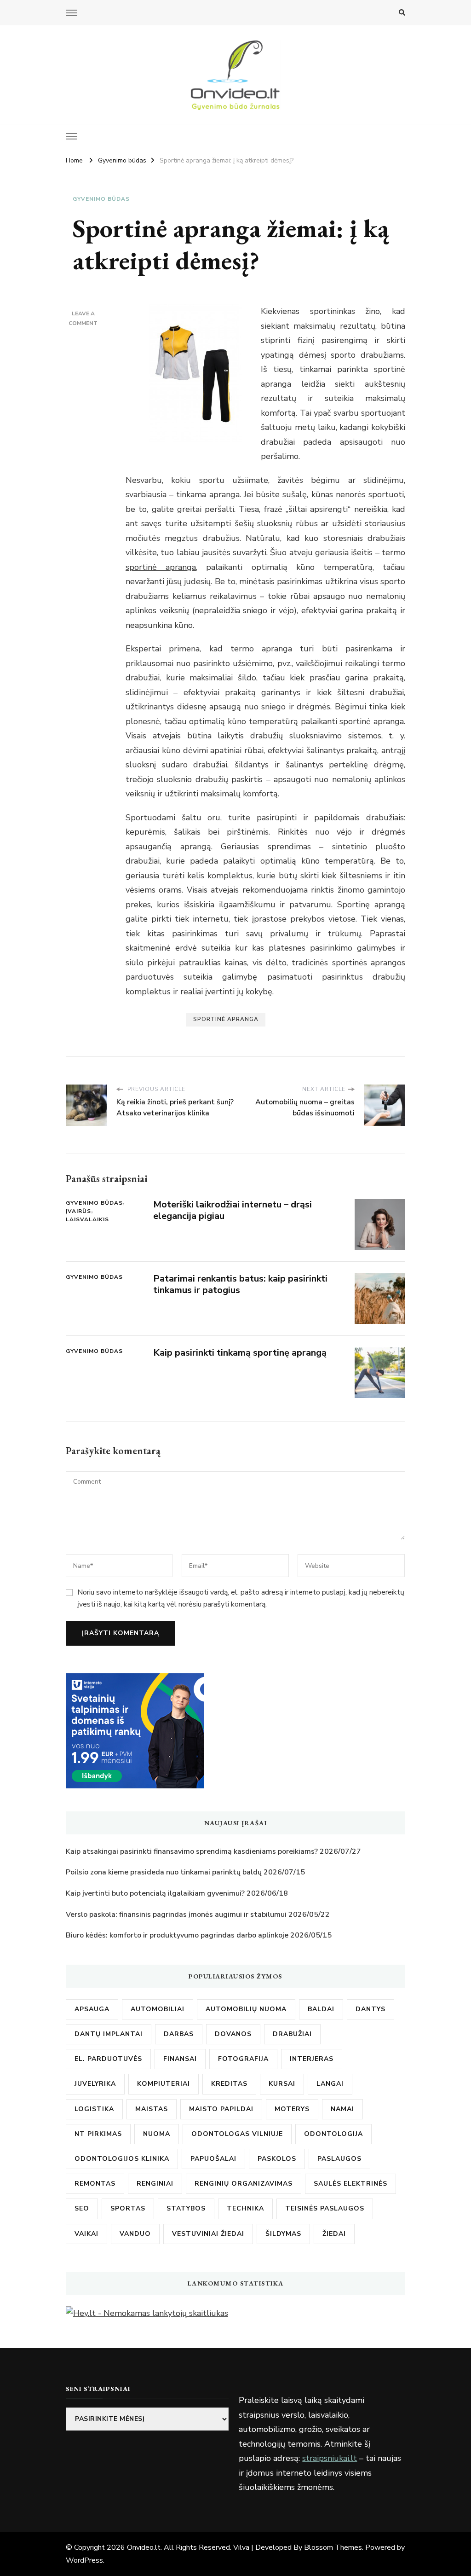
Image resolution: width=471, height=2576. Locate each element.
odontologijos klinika (122, 2159)
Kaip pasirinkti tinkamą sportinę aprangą (240, 1353)
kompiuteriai (164, 2084)
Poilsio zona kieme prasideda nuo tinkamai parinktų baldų (164, 1872)
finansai (180, 2059)
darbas (179, 2034)
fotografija (243, 2059)
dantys (370, 2009)
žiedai (334, 2234)
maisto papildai (221, 2109)
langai (330, 2084)
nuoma (157, 2134)
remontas (95, 2184)
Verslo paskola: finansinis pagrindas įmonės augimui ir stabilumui (176, 1915)
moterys (292, 2109)
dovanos (233, 2034)
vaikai (86, 2234)
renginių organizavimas (244, 2184)
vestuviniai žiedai (208, 2234)
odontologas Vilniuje (237, 2134)
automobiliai (158, 2009)
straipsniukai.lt (330, 2458)
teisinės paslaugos (325, 2208)
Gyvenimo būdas (101, 199)
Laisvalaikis (87, 1219)
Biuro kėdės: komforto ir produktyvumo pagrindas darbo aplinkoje (177, 1935)
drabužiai (292, 2034)
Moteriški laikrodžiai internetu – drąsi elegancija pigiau (233, 1210)
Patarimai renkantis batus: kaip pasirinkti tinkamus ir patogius (240, 1284)
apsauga (92, 2009)
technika (245, 2208)
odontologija (333, 2134)
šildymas (283, 2234)
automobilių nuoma (246, 2009)
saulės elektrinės (350, 2184)
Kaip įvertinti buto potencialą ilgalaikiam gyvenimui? (155, 1893)
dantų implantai (109, 2034)
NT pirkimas (98, 2134)
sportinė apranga (161, 567)
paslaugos (339, 2159)
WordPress (84, 2560)
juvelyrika (95, 2084)
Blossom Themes (333, 2547)
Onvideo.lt (144, 2547)
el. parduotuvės (108, 2059)
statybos (186, 2208)
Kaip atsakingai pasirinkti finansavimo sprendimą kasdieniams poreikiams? (192, 1851)
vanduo (135, 2234)
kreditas (229, 2084)
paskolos (277, 2159)
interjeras (312, 2059)
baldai (321, 2009)
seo (82, 2208)
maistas (152, 2109)
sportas (128, 2208)
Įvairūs (78, 1211)
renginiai (155, 2184)
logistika (94, 2109)
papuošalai (213, 2159)
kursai (282, 2084)
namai (342, 2109)
